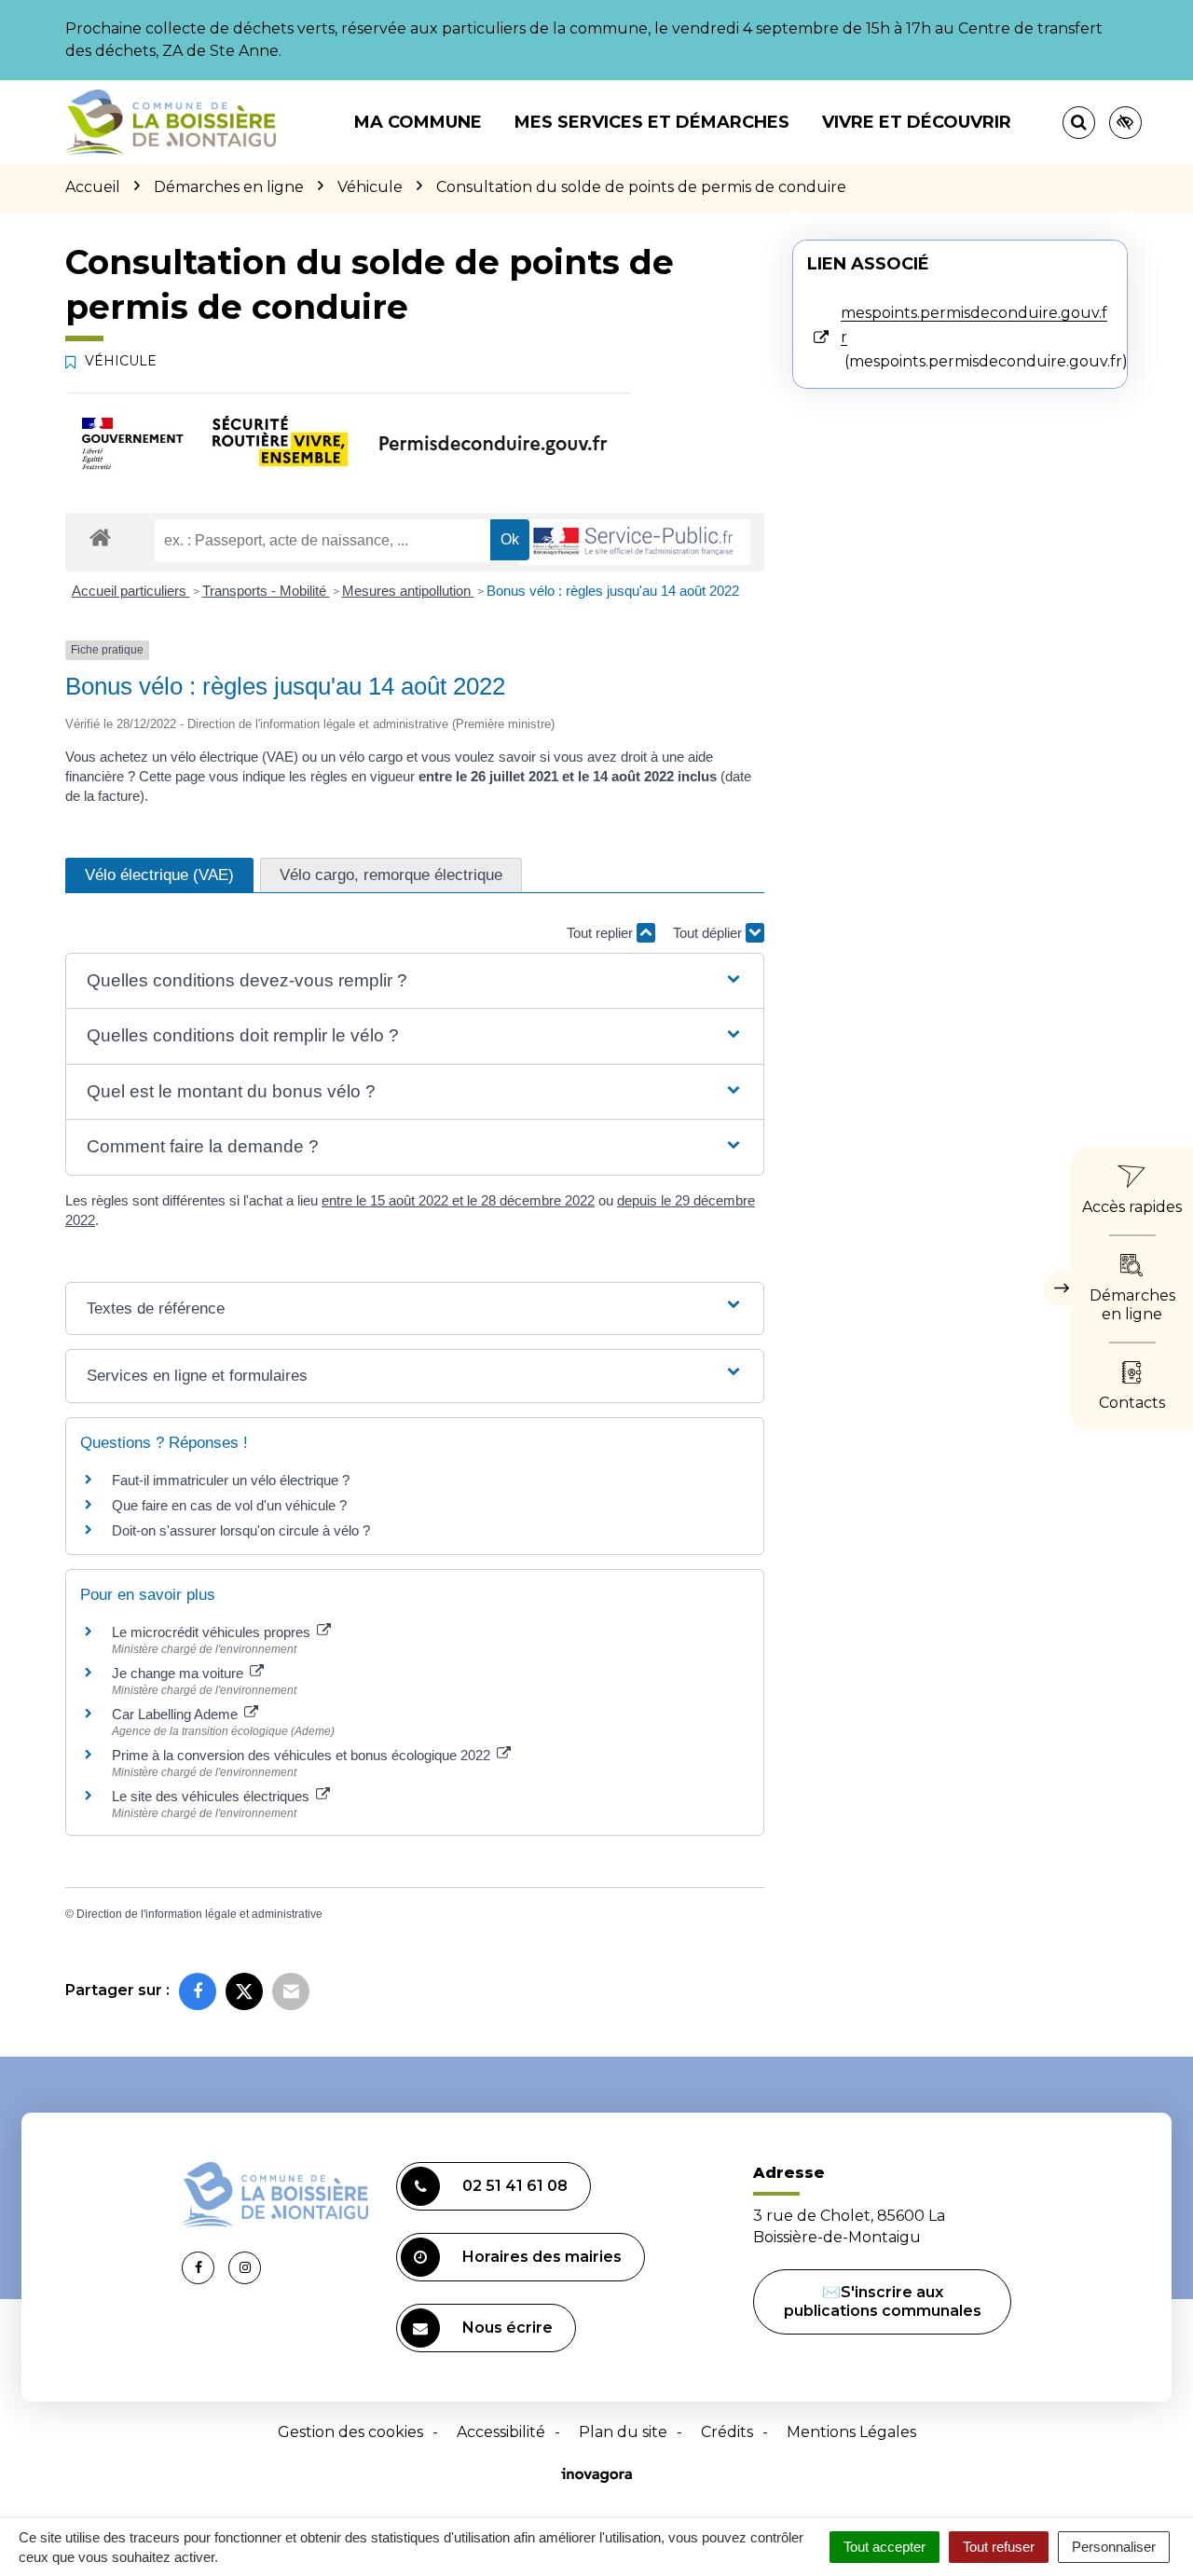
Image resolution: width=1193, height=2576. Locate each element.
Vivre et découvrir (917, 122)
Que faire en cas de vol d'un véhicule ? (229, 1505)
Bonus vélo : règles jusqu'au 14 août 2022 (613, 591)
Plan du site (623, 2432)
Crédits (727, 2432)
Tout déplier (709, 933)
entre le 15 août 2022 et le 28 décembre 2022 (458, 1200)
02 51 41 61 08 (515, 2186)
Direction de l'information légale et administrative (199, 1914)
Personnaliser (1114, 2547)
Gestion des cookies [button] (350, 2432)
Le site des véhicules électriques (213, 1796)
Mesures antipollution (408, 591)
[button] (414, 981)
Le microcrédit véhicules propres (213, 1632)
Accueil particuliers (131, 591)
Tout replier (602, 933)
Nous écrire (507, 2328)
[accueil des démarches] (100, 537)
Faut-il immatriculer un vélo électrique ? (231, 1480)
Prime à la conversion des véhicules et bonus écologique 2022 (303, 1755)
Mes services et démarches (652, 122)
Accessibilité (501, 2432)
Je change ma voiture (179, 1673)
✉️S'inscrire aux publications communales (883, 2301)
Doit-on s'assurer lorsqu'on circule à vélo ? (241, 1530)
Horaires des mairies (542, 2257)
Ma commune (418, 122)
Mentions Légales (851, 2432)
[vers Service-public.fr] (634, 542)
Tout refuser (999, 2547)
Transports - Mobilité (266, 591)
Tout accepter (884, 2547)
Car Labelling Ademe (177, 1714)
